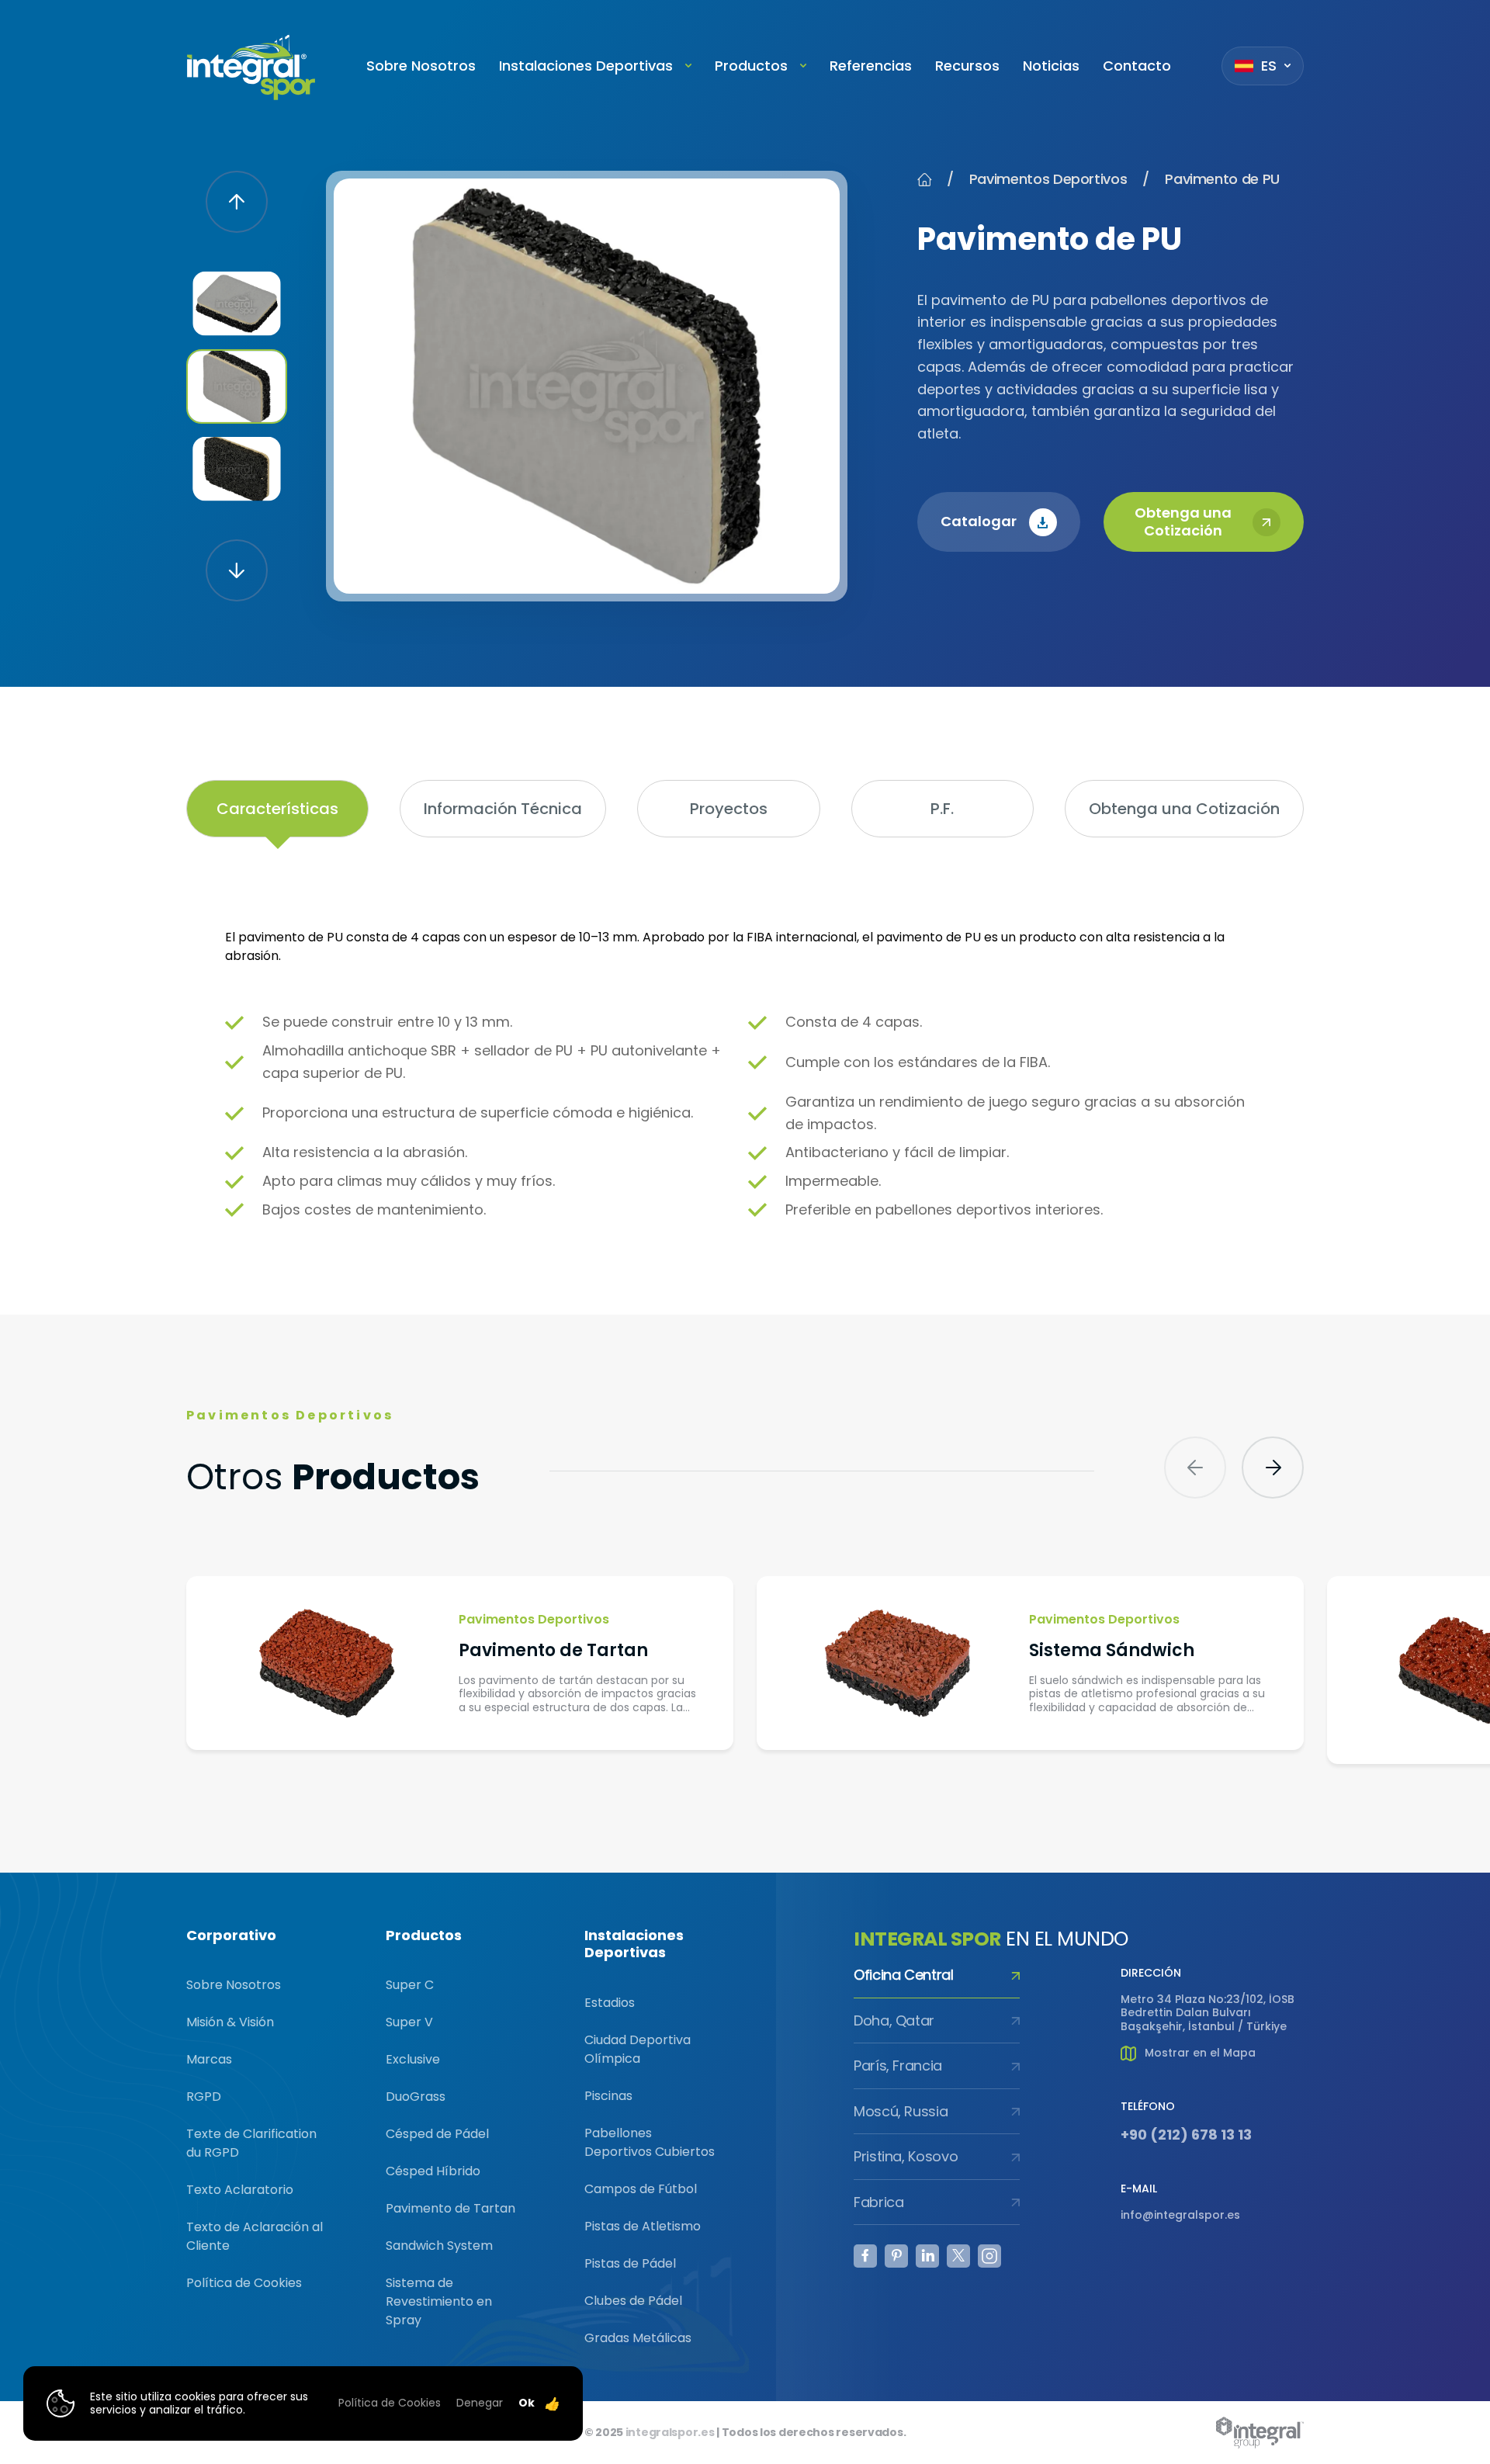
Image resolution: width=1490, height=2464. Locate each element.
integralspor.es (670, 2432)
